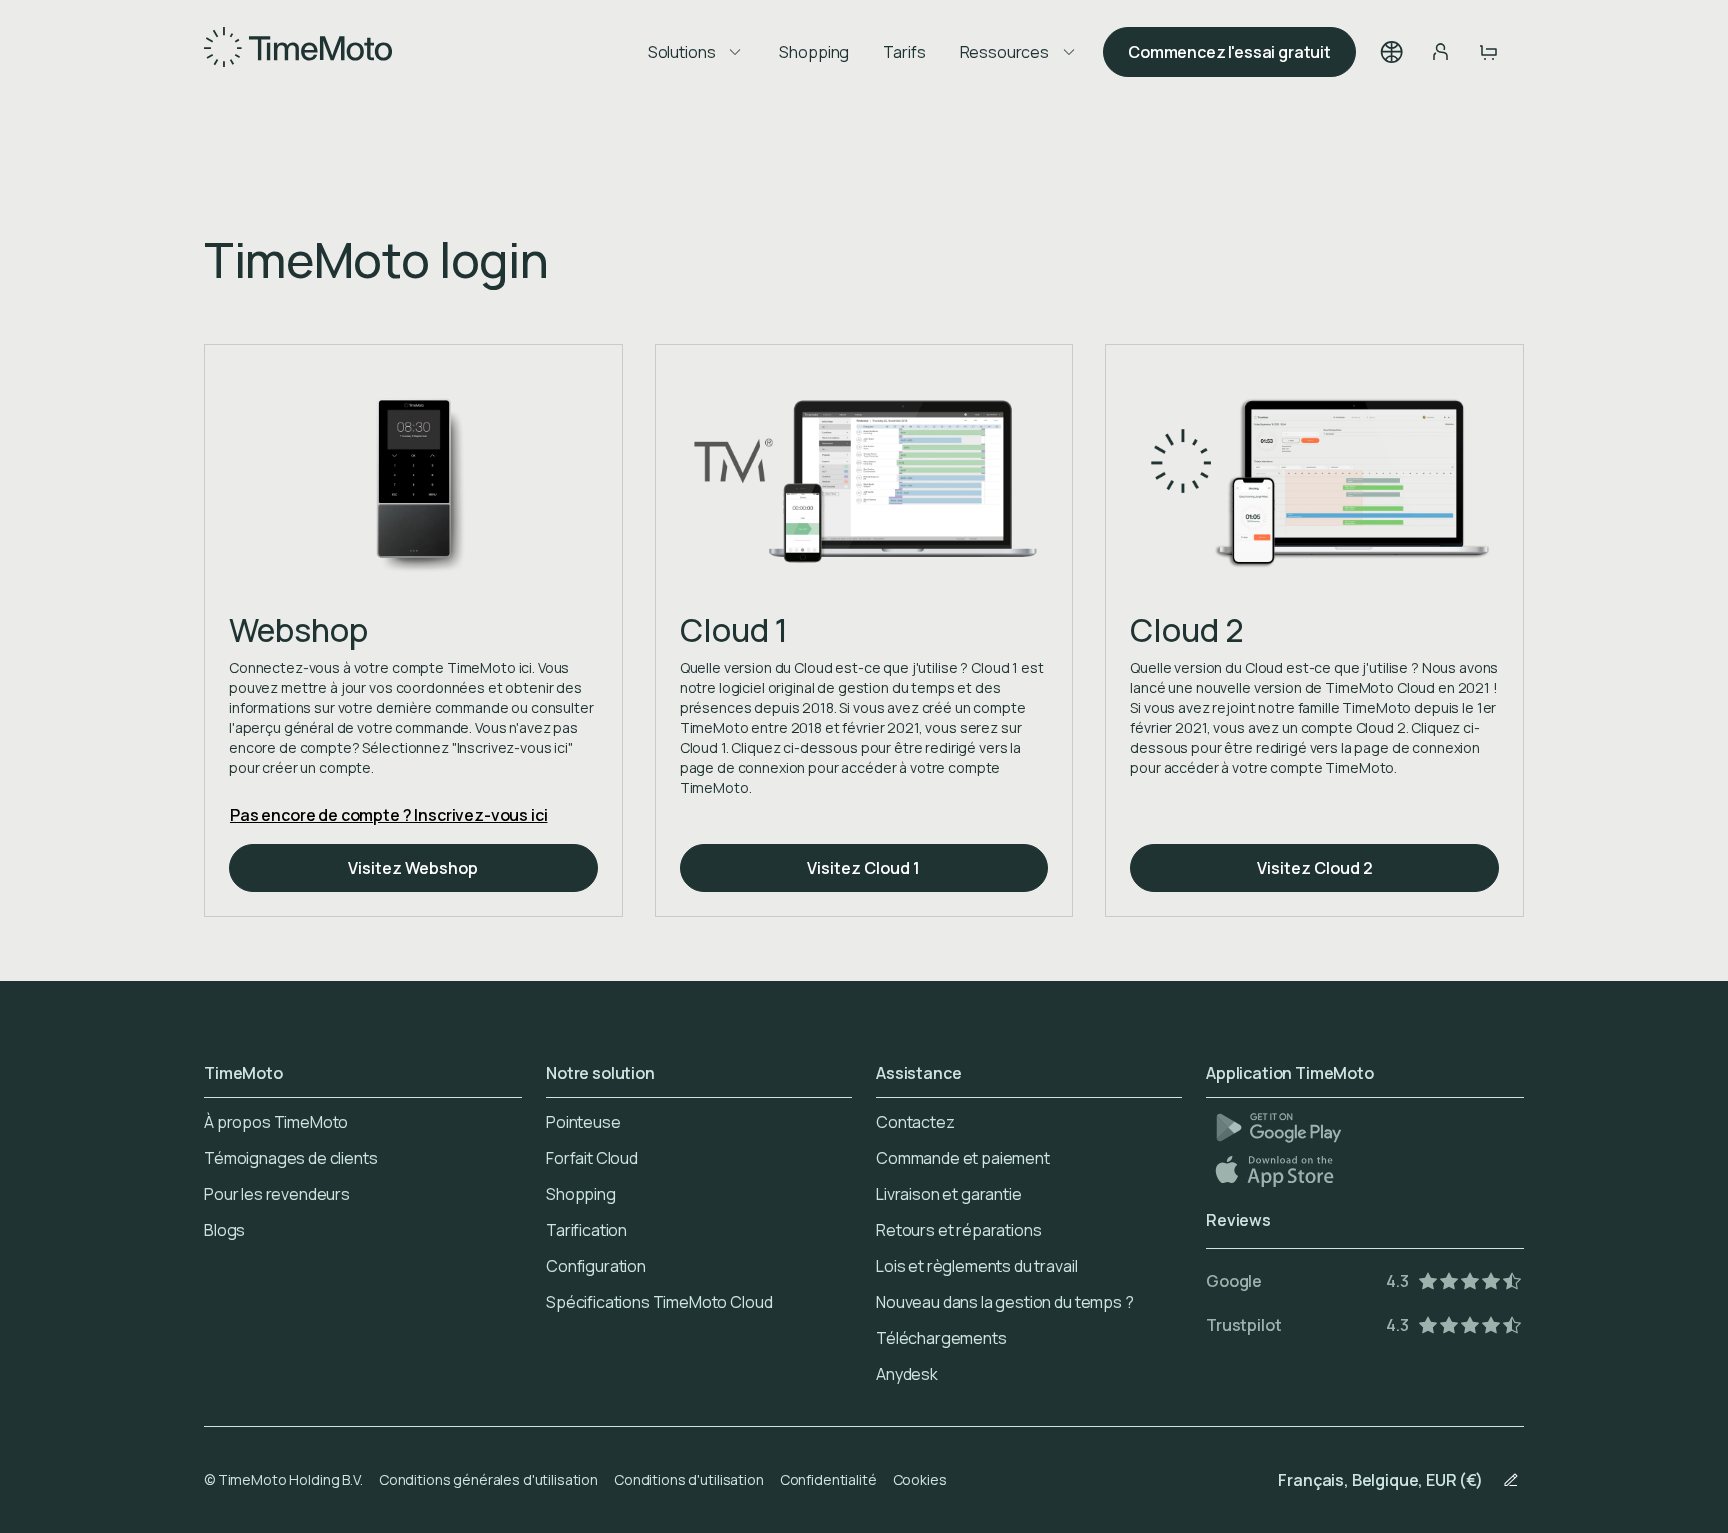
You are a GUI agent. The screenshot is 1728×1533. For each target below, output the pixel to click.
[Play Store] (1278, 1127)
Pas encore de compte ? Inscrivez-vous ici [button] (388, 815)
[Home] (298, 52)
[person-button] (1440, 52)
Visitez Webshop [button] (413, 868)
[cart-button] (1488, 52)
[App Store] (1276, 1170)
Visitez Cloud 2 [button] (1315, 868)
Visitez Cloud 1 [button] (863, 868)
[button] (1392, 52)
